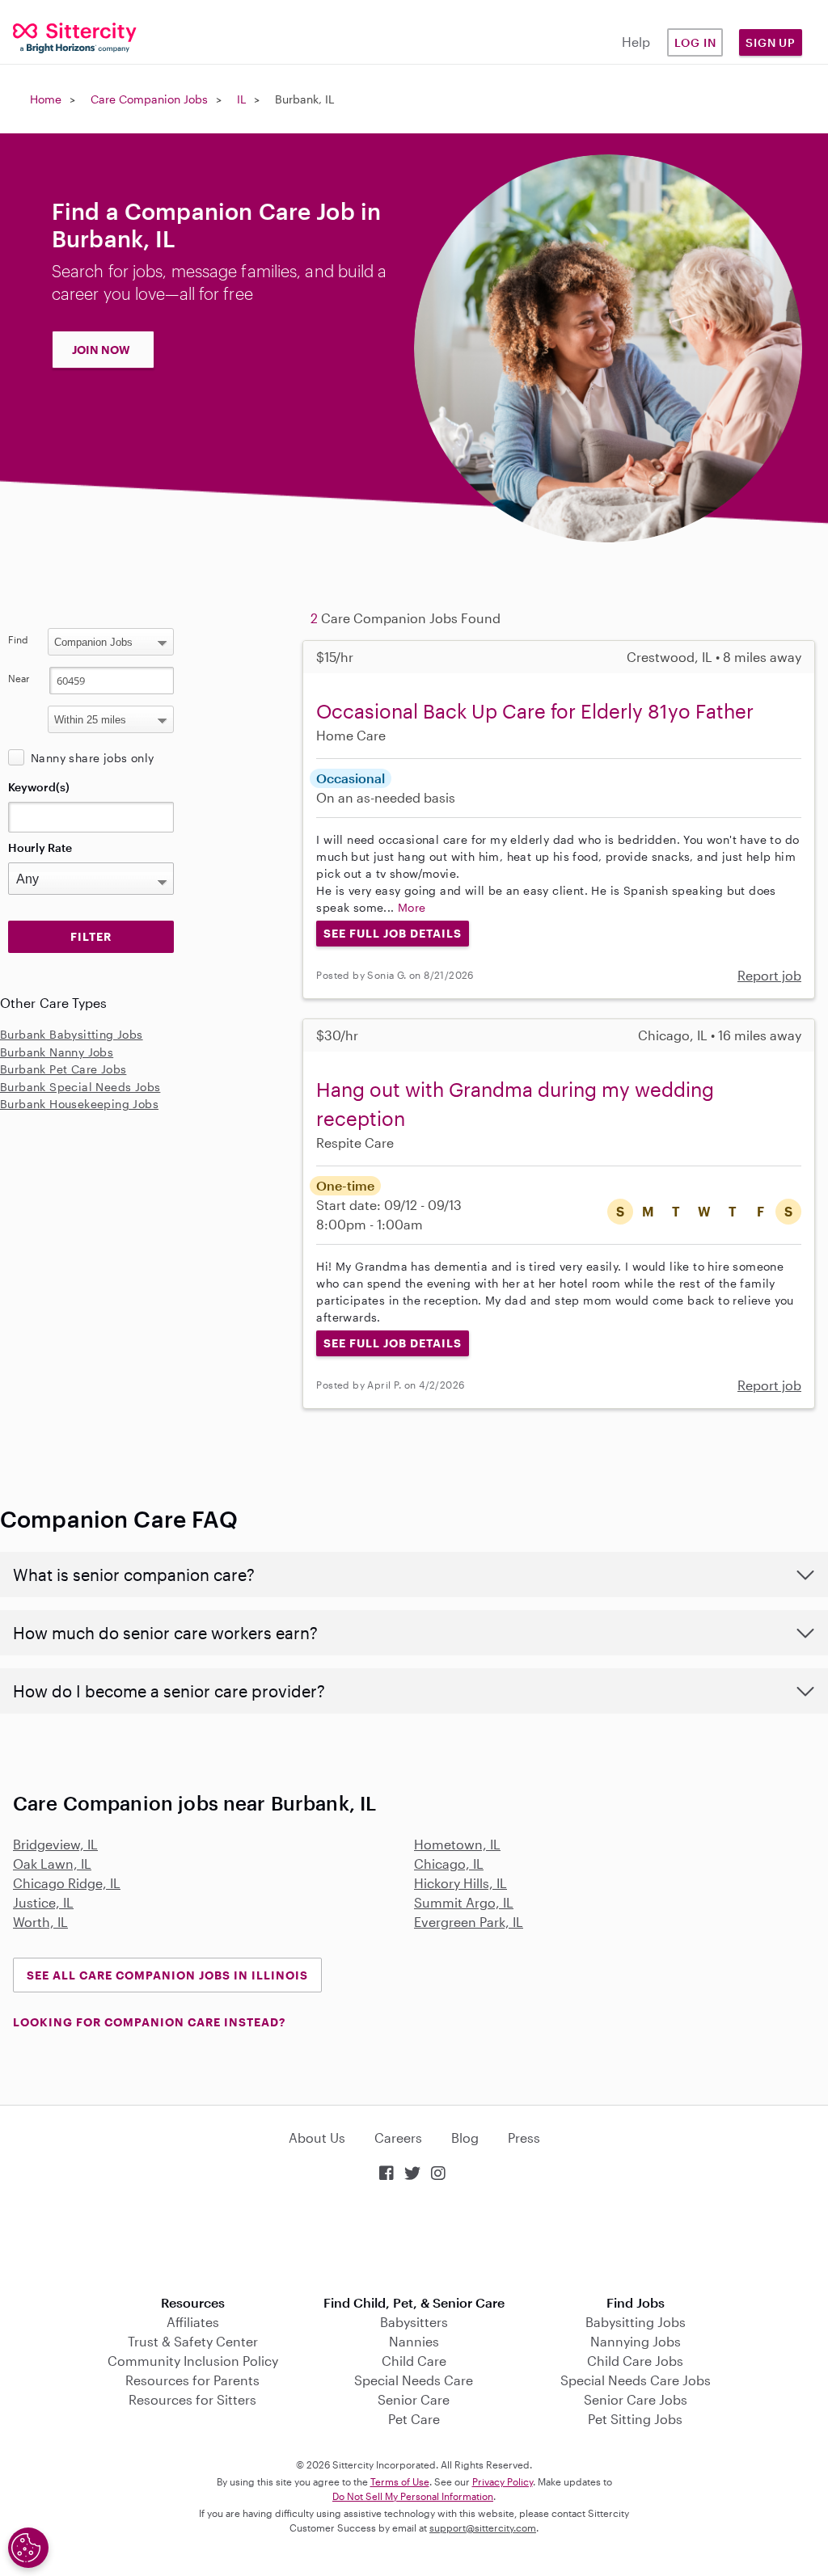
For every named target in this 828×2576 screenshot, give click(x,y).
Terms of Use (400, 2481)
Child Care (414, 2361)
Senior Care (414, 2399)
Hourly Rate (40, 847)
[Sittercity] (69, 37)
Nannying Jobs (636, 2341)
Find (18, 639)
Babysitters (414, 2322)
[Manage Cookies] (28, 2548)
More (412, 907)
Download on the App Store (414, 2240)
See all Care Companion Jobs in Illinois (167, 1975)
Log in (695, 42)
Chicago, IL (449, 1863)
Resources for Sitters (192, 2399)
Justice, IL (43, 1902)
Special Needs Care (414, 2380)
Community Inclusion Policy (193, 2361)
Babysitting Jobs (636, 2322)
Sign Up (771, 42)
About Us (317, 2138)
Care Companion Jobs (149, 99)
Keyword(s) (39, 787)
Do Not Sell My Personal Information (413, 2496)
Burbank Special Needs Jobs (80, 1087)
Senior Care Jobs (636, 2399)
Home (46, 99)
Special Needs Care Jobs (636, 2380)
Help (636, 42)
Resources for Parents (192, 2380)
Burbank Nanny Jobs (57, 1052)
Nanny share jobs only (92, 758)
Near (19, 678)
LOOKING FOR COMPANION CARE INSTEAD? (149, 2022)
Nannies (414, 2341)
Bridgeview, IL (55, 1844)
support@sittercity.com (483, 2528)
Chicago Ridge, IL (67, 1883)
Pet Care (414, 2419)
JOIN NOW (101, 350)
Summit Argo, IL (464, 1902)
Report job (769, 975)
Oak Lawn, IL (52, 1863)
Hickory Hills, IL (460, 1883)
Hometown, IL (457, 1844)
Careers (398, 2138)
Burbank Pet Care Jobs (63, 1069)
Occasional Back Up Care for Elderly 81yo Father (535, 711)
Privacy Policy (503, 2481)
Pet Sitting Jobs (635, 2419)
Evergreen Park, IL (469, 1922)
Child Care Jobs (635, 2361)
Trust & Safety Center (193, 2341)
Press (524, 2138)
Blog (465, 2138)
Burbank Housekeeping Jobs (79, 1104)
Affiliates (193, 2322)
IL (241, 99)
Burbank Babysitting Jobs (72, 1034)
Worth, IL (40, 1922)
